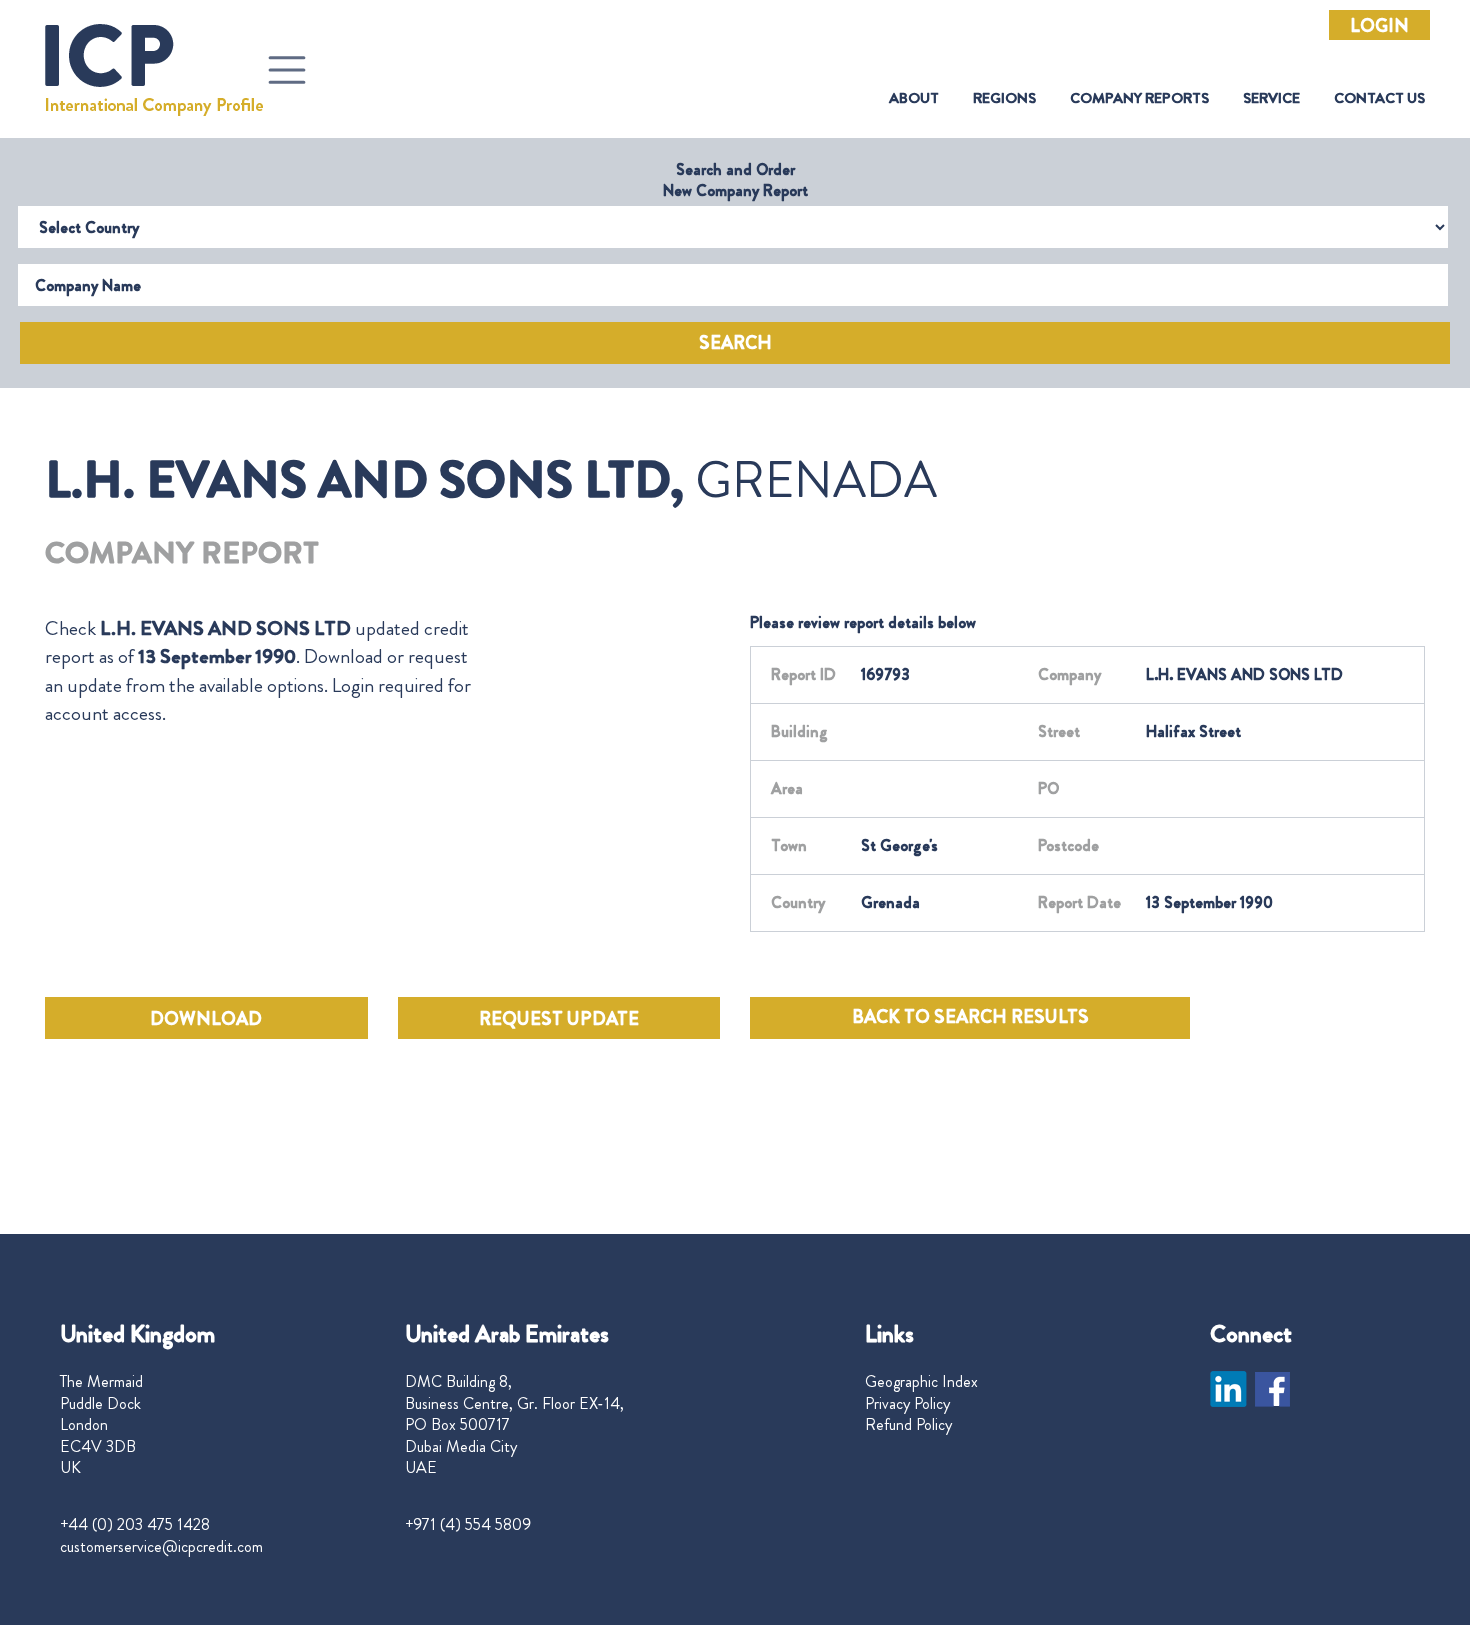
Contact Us (1379, 98)
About (914, 98)
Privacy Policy (907, 1404)
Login (1379, 26)
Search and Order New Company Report (735, 180)
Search (735, 343)
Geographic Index (921, 1382)
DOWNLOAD (206, 1019)
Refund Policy (908, 1425)
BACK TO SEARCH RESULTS (970, 1017)
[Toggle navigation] (287, 70)
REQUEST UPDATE (559, 1019)
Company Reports (1139, 98)
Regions (1004, 98)
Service (1271, 98)
